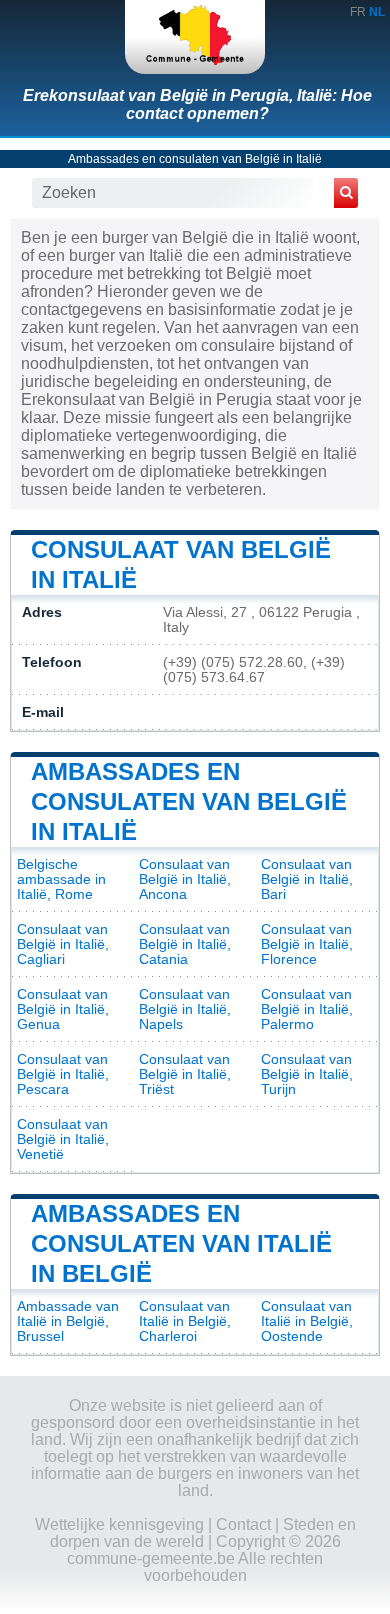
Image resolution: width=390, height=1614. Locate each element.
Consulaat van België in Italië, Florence (307, 944)
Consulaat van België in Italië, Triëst (185, 1074)
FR (358, 12)
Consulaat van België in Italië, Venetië (63, 1139)
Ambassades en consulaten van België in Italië (195, 159)
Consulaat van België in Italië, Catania (185, 944)
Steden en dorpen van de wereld (203, 1533)
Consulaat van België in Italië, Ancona (185, 879)
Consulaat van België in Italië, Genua (63, 1009)
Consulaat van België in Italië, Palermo (307, 1009)
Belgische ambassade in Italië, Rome (61, 879)
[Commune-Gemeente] (195, 37)
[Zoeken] (346, 193)
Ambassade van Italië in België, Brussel (68, 1321)
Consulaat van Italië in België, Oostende (307, 1321)
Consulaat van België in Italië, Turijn (307, 1074)
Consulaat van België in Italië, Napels (185, 1009)
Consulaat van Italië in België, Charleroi (185, 1321)
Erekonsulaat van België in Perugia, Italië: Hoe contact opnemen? (197, 104)
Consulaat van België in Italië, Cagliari (63, 944)
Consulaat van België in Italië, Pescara (63, 1074)
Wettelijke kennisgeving (119, 1524)
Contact (243, 1524)
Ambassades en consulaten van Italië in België (181, 1243)
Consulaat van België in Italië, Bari (307, 879)
